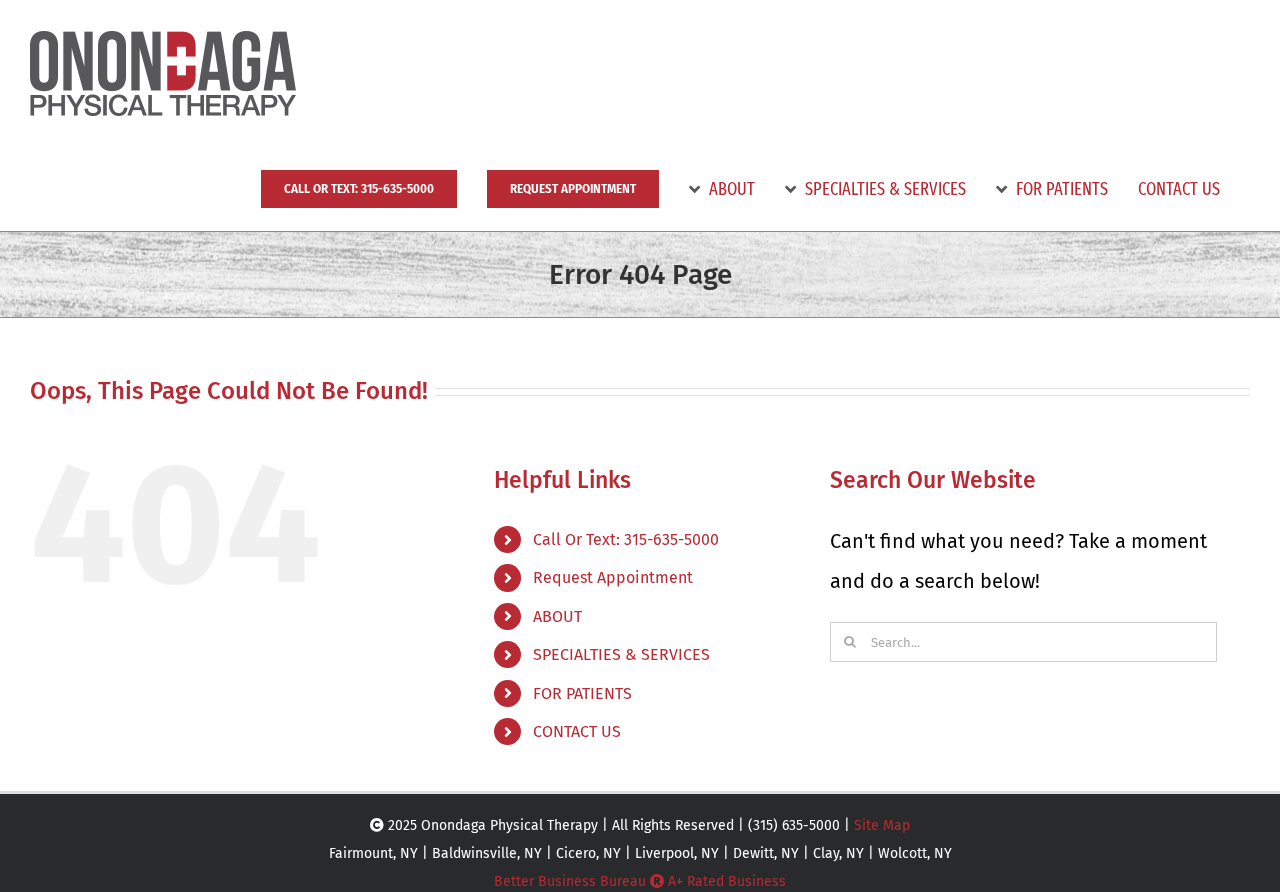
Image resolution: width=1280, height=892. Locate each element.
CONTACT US (577, 731)
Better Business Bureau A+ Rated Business (640, 881)
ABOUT (557, 616)
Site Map (882, 825)
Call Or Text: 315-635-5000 (626, 539)
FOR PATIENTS (582, 693)
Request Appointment (613, 577)
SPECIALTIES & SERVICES (621, 654)
